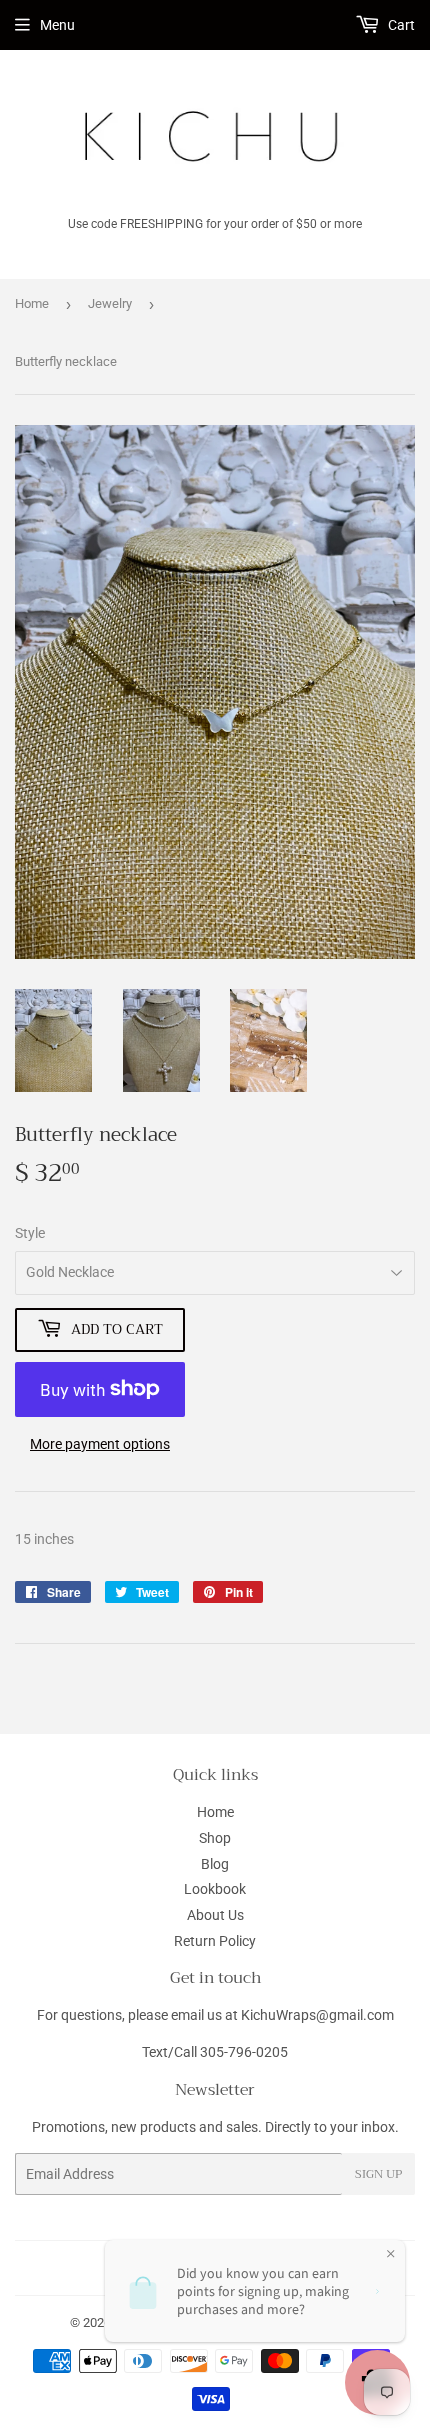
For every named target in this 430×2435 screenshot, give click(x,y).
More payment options (100, 1444)
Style (30, 1233)
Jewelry (110, 303)
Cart (400, 25)
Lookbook (215, 1889)
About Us (215, 1915)
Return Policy (215, 1941)
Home (32, 303)
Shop (215, 1838)
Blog (215, 1864)
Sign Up (378, 2174)
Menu (57, 25)
